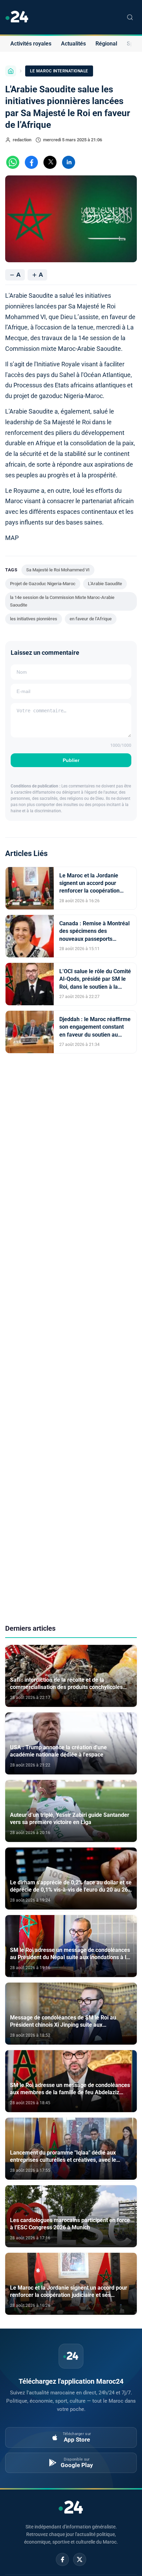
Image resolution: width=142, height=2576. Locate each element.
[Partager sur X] (50, 162)
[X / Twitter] (80, 2559)
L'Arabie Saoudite (105, 584)
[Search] (130, 17)
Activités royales (31, 44)
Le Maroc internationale (59, 71)
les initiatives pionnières (34, 619)
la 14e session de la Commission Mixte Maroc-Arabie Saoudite (62, 601)
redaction (22, 140)
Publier (71, 760)
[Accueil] (11, 71)
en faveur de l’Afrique (91, 619)
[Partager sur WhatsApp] (13, 162)
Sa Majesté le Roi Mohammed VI (58, 570)
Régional (106, 44)
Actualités (73, 44)
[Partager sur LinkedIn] (69, 162)
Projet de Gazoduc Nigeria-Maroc (43, 584)
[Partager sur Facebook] (31, 162)
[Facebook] (62, 2559)
